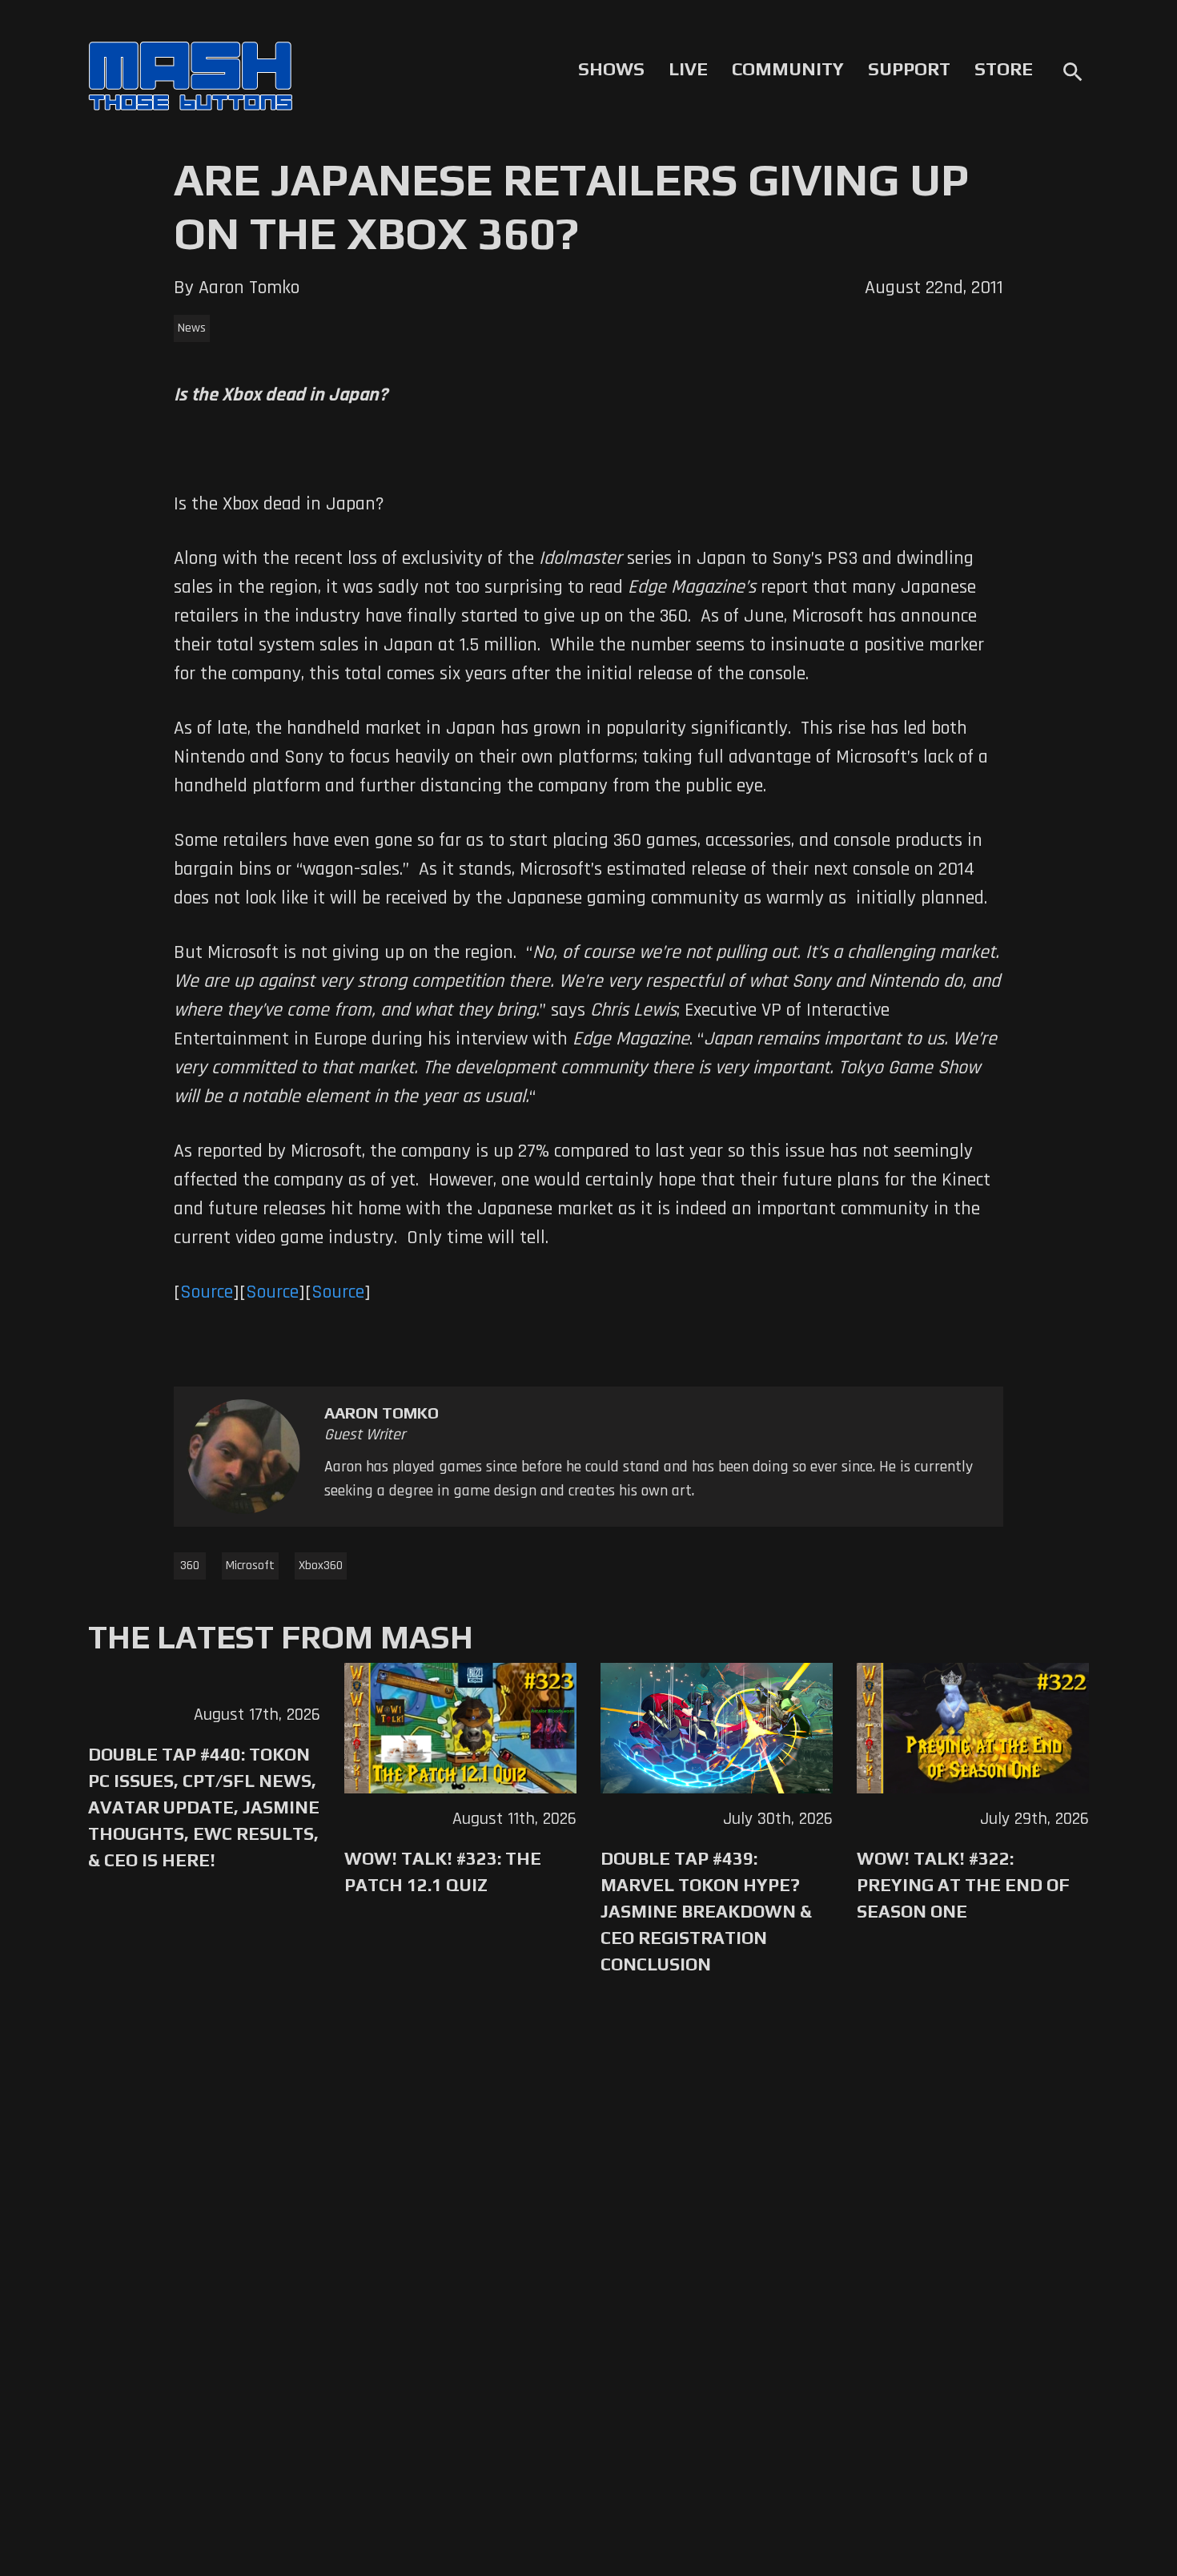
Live (688, 69)
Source (207, 1292)
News (192, 328)
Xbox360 (321, 1566)
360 (190, 1566)
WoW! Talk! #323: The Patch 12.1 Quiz (443, 1872)
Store (1004, 69)
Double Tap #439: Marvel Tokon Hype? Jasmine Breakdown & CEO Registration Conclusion (706, 1911)
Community (788, 69)
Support (909, 69)
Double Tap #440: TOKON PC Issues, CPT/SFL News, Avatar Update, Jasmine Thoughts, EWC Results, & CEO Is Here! (204, 1807)
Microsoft (250, 1566)
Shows (611, 69)
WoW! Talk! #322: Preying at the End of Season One (963, 1885)
